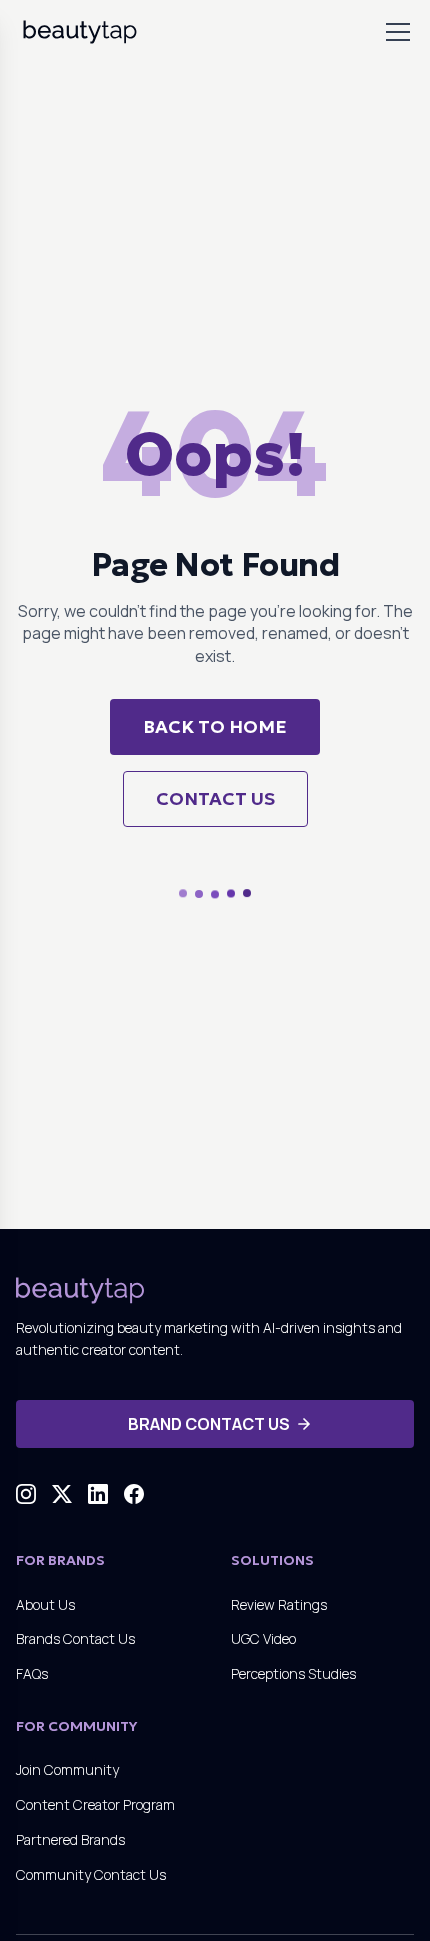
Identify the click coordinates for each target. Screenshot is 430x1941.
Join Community (67, 1769)
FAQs (32, 1673)
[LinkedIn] (98, 1494)
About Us (45, 1604)
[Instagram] (26, 1494)
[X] (62, 1494)
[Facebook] (134, 1494)
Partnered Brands (70, 1839)
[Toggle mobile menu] (398, 32)
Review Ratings (279, 1604)
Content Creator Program (95, 1804)
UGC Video (263, 1638)
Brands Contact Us (75, 1638)
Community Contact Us (91, 1874)
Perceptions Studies (293, 1673)
